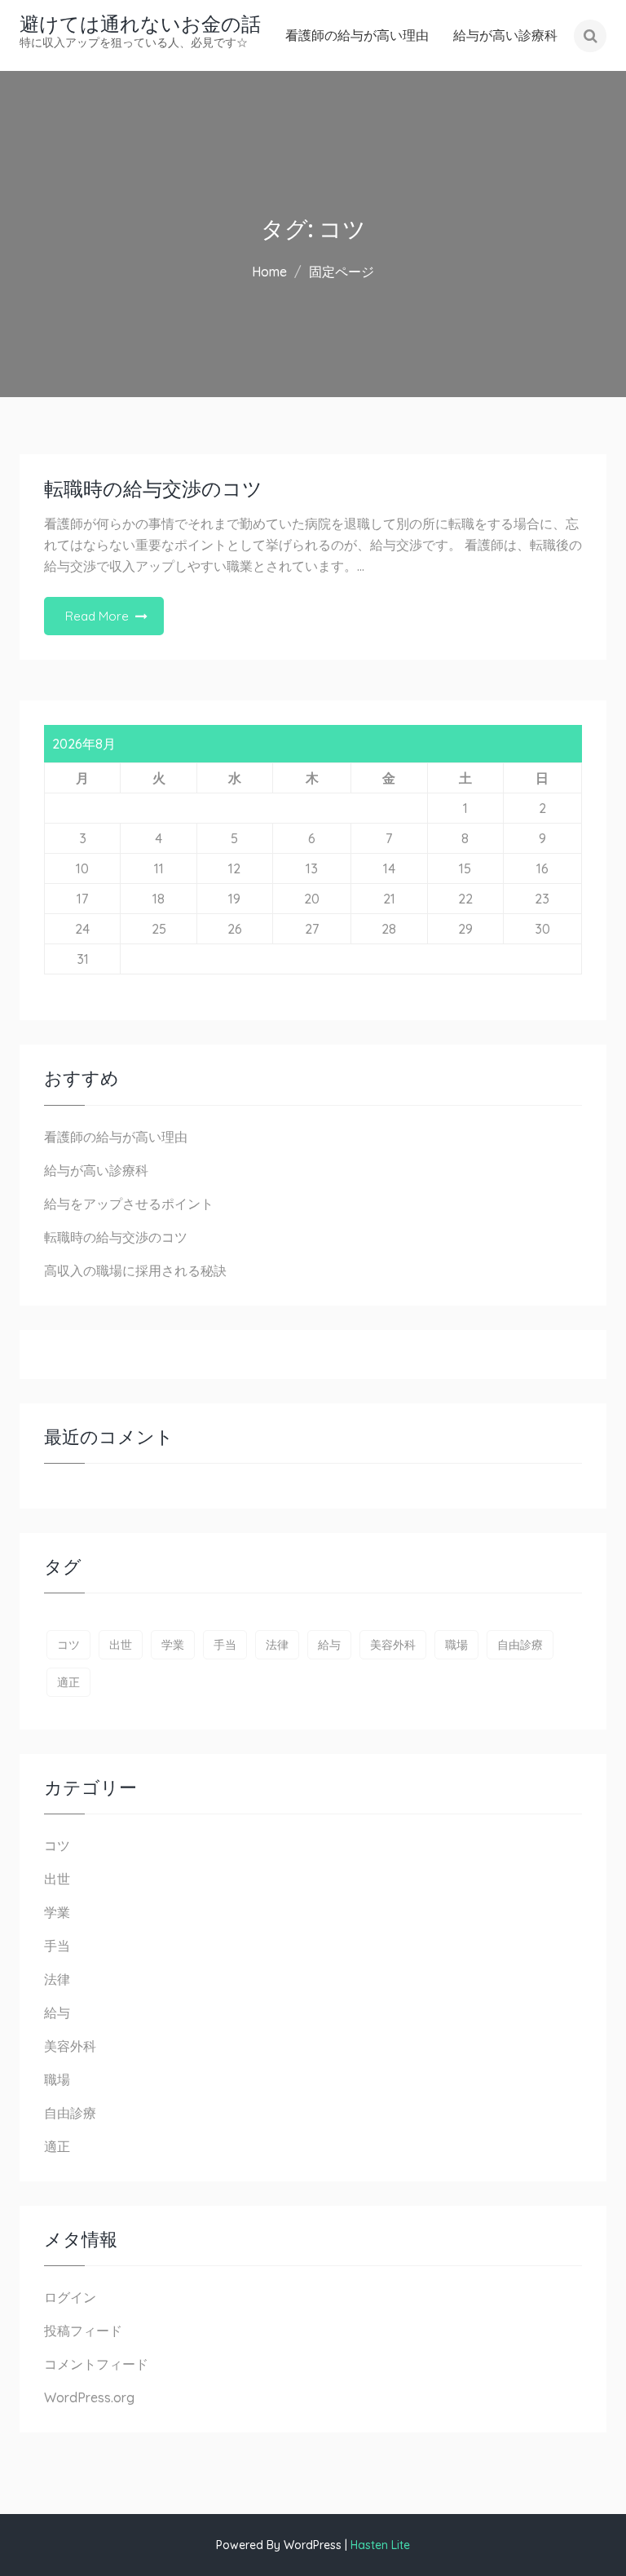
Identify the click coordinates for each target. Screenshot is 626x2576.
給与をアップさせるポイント (129, 1204)
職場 (456, 1645)
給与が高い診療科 (505, 35)
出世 (121, 1645)
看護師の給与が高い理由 (357, 35)
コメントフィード (96, 2364)
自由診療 (520, 1645)
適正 (68, 1682)
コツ (68, 1645)
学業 (173, 1645)
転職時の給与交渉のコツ (153, 489)
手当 (225, 1645)
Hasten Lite (380, 2545)
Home (269, 272)
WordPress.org (89, 2397)
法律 (277, 1645)
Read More (97, 616)
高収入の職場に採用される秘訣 (135, 1270)
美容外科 (393, 1645)
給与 (329, 1645)
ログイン (70, 2297)
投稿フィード (83, 2331)
